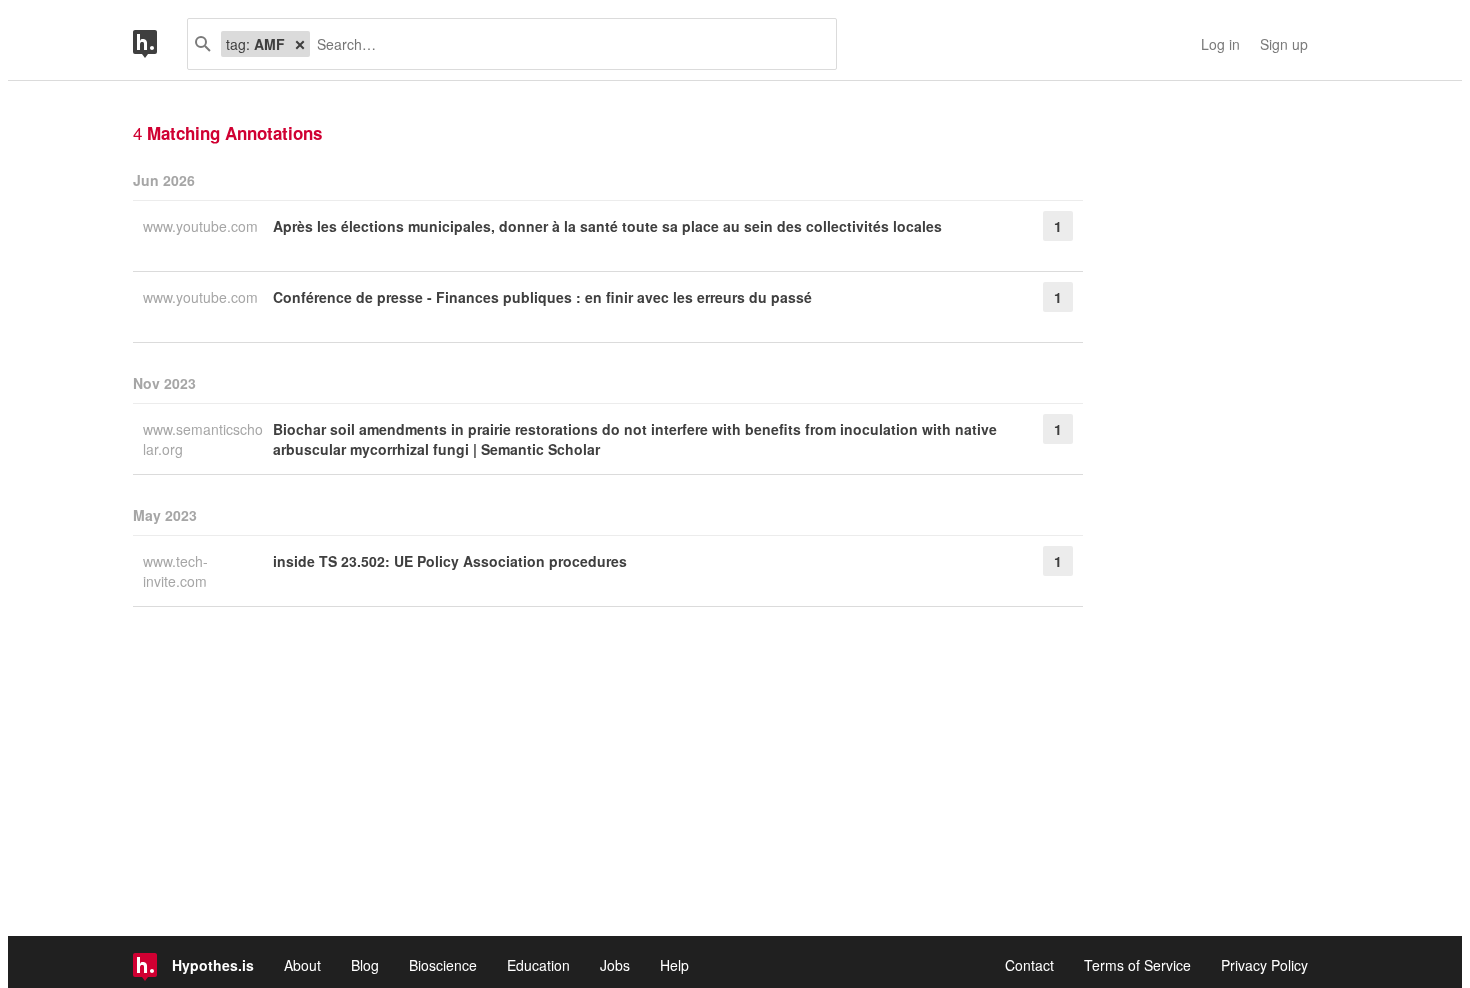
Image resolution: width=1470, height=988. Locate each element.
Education (538, 965)
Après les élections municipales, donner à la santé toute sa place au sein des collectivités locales (607, 226)
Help (674, 965)
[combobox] (565, 44)
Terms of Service (1137, 965)
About (302, 965)
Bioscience (443, 965)
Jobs (615, 965)
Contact (1029, 965)
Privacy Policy (1264, 965)
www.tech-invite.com (177, 571)
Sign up (1284, 44)
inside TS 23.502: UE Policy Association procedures (450, 561)
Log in (1220, 44)
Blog (365, 965)
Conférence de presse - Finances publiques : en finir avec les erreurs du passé (542, 297)
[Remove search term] (300, 44)
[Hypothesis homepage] (160, 44)
